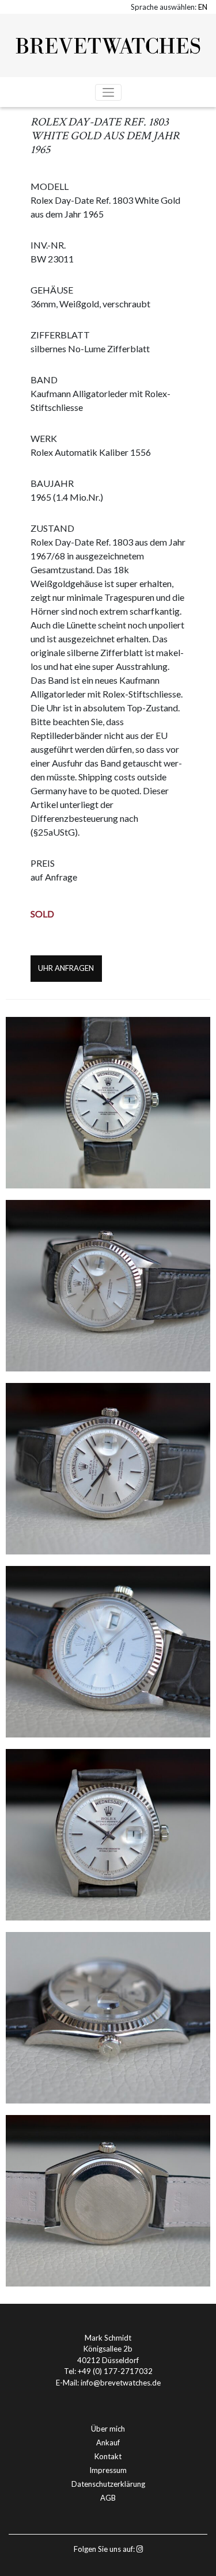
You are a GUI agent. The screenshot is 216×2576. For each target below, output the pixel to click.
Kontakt (108, 2456)
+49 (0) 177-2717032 (115, 2371)
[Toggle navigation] (108, 92)
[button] (203, 7)
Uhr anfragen (66, 968)
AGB (108, 2498)
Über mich (108, 2429)
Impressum (108, 2470)
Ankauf (108, 2442)
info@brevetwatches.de (121, 2383)
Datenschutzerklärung (108, 2484)
